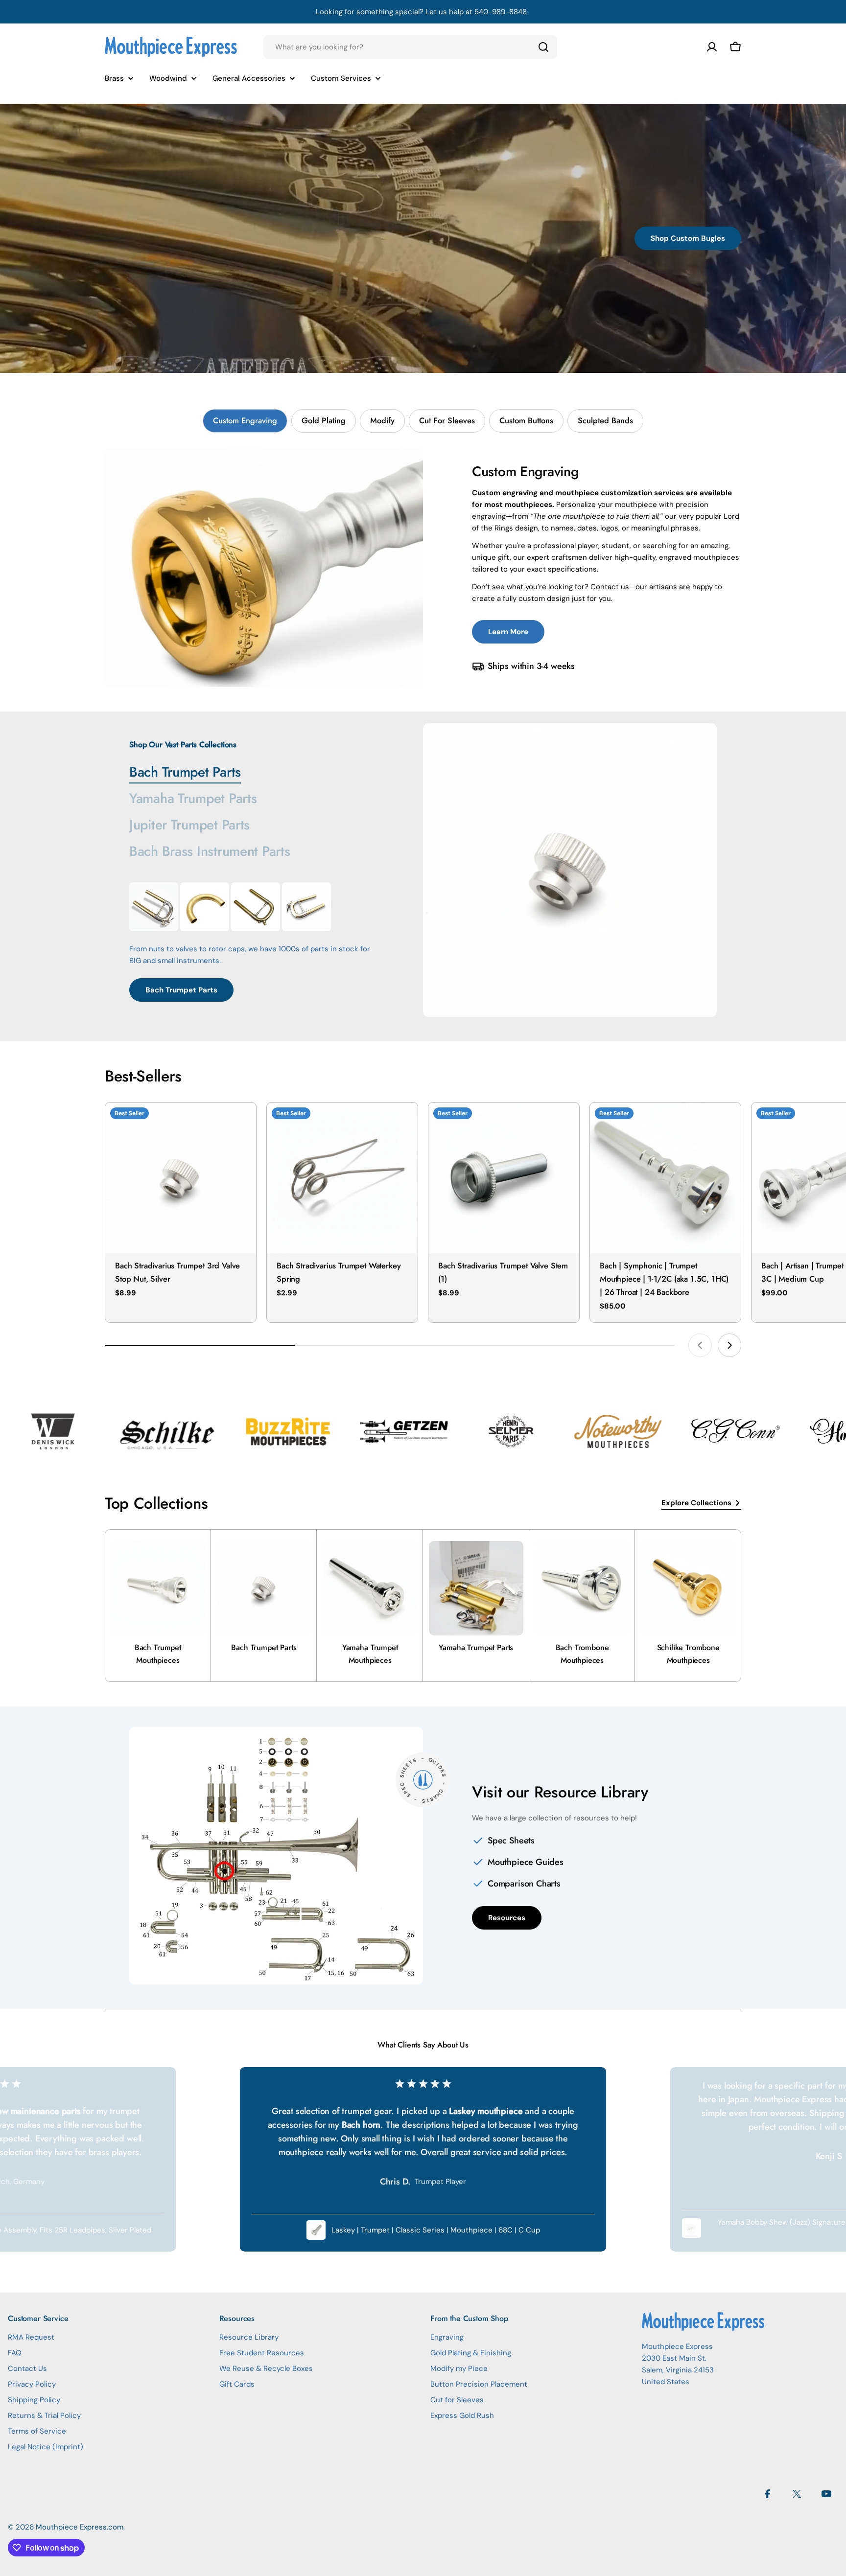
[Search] (543, 47)
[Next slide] (729, 1345)
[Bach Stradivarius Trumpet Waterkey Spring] (342, 1178)
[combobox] (410, 47)
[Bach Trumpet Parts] (570, 870)
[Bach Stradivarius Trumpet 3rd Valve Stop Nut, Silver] (181, 1178)
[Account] (712, 47)
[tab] (245, 421)
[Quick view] (242, 1124)
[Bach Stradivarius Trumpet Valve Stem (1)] (504, 1178)
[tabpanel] (423, 568)
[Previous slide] (700, 1345)
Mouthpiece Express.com (80, 2527)
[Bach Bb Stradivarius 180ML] (154, 907)
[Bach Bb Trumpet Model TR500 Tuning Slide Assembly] (256, 907)
